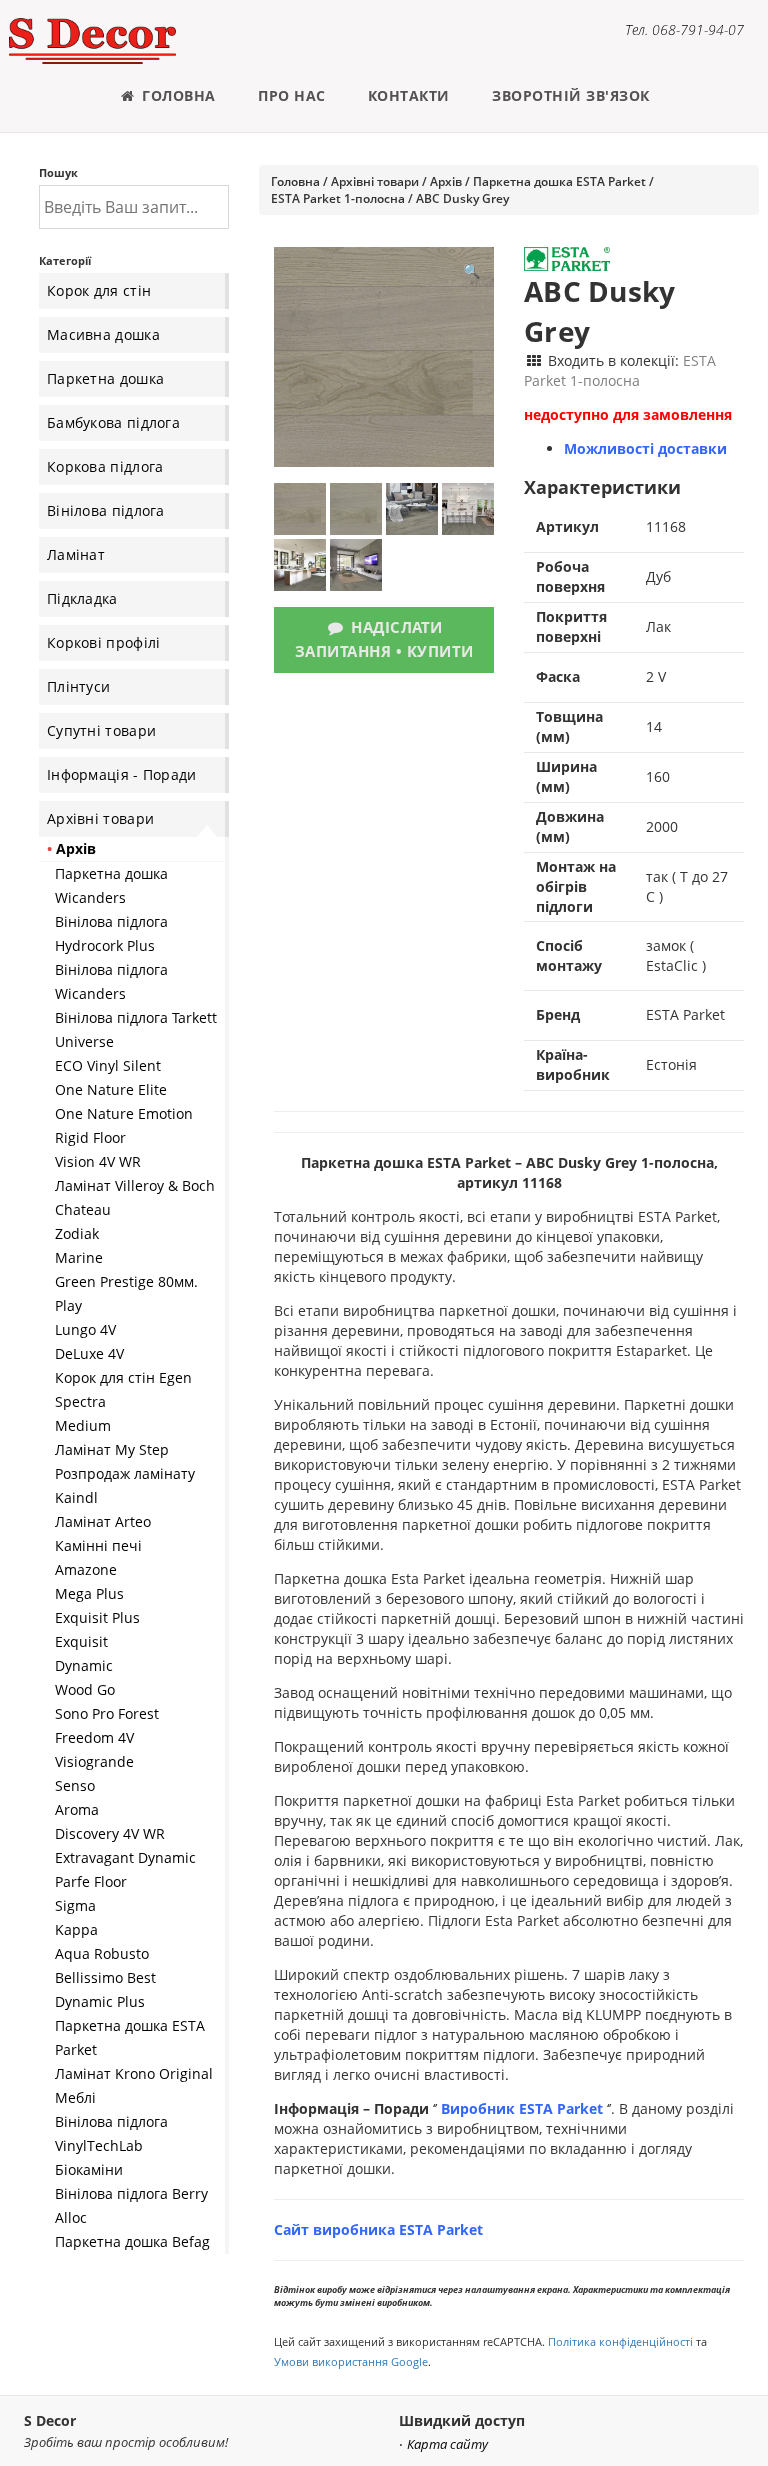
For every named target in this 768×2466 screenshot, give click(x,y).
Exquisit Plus (97, 1617)
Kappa (76, 1929)
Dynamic (84, 1665)
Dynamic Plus (100, 2001)
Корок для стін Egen (123, 1377)
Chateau (83, 1209)
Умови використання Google (351, 2361)
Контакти (409, 95)
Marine (79, 1257)
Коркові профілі (104, 642)
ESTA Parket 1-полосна (338, 198)
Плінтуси (78, 686)
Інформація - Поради (122, 774)
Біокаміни (89, 2169)
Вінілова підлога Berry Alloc (131, 2205)
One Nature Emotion (124, 1113)
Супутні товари (101, 730)
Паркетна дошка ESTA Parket (130, 2037)
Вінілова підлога (106, 510)
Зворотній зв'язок (571, 95)
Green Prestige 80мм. (126, 1281)
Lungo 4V (85, 1329)
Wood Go (85, 1689)
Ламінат (76, 554)
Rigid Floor (90, 1137)
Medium (83, 1425)
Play (68, 1305)
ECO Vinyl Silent (108, 1065)
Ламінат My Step (112, 1449)
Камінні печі (98, 1545)
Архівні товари (100, 818)
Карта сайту (447, 2444)
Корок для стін (99, 290)
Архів (76, 848)
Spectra (80, 1401)
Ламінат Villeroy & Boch (135, 1185)
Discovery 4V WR (110, 1833)
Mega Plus (89, 1593)
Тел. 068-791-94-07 (684, 29)
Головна (177, 95)
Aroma (77, 1809)
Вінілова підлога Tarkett (136, 1017)
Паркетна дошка (105, 378)
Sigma (75, 1905)
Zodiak (77, 1233)
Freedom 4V (94, 1737)
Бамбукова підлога (113, 422)
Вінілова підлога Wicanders (111, 981)
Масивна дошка (103, 334)
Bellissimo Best (105, 1977)
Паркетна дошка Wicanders (111, 885)
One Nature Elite (111, 1089)
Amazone (86, 1569)
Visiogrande (94, 1761)
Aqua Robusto (102, 1953)
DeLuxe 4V (89, 1353)
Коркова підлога (105, 466)
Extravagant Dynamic (125, 1857)
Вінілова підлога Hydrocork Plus (111, 933)
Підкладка (82, 598)
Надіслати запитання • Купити (384, 639)
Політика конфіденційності (620, 2341)
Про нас (292, 95)
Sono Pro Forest (107, 1713)
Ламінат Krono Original (134, 2073)
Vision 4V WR (98, 1161)
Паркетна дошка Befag (132, 2241)
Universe (84, 1041)
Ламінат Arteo (103, 1521)
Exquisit (81, 1641)
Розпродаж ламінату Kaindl (125, 1485)
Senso (75, 1785)
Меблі (75, 2097)
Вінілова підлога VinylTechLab (111, 2133)
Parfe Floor (91, 1881)
